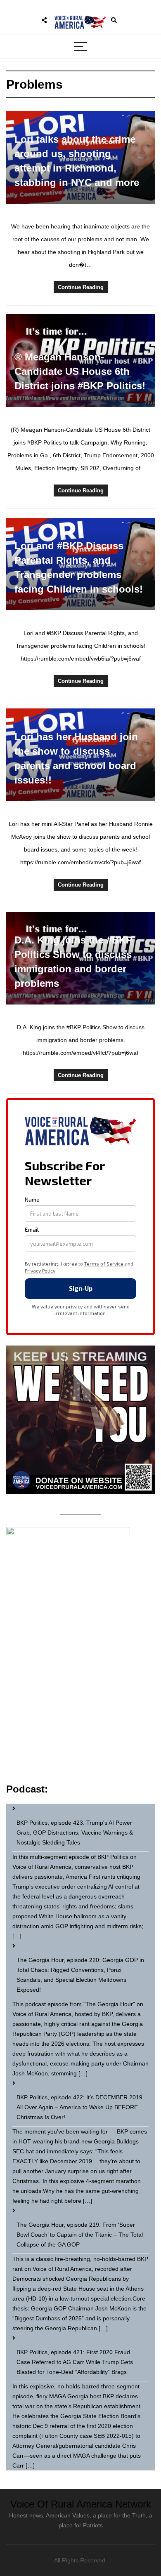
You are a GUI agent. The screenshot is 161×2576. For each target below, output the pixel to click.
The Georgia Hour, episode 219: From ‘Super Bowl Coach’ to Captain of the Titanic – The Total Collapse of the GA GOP (80, 2235)
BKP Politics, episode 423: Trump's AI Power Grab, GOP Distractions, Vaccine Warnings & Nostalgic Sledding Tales (75, 1833)
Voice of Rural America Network (81, 2504)
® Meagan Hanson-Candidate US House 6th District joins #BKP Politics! (80, 371)
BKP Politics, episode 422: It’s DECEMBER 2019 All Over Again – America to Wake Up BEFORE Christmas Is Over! (79, 2107)
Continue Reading (81, 287)
